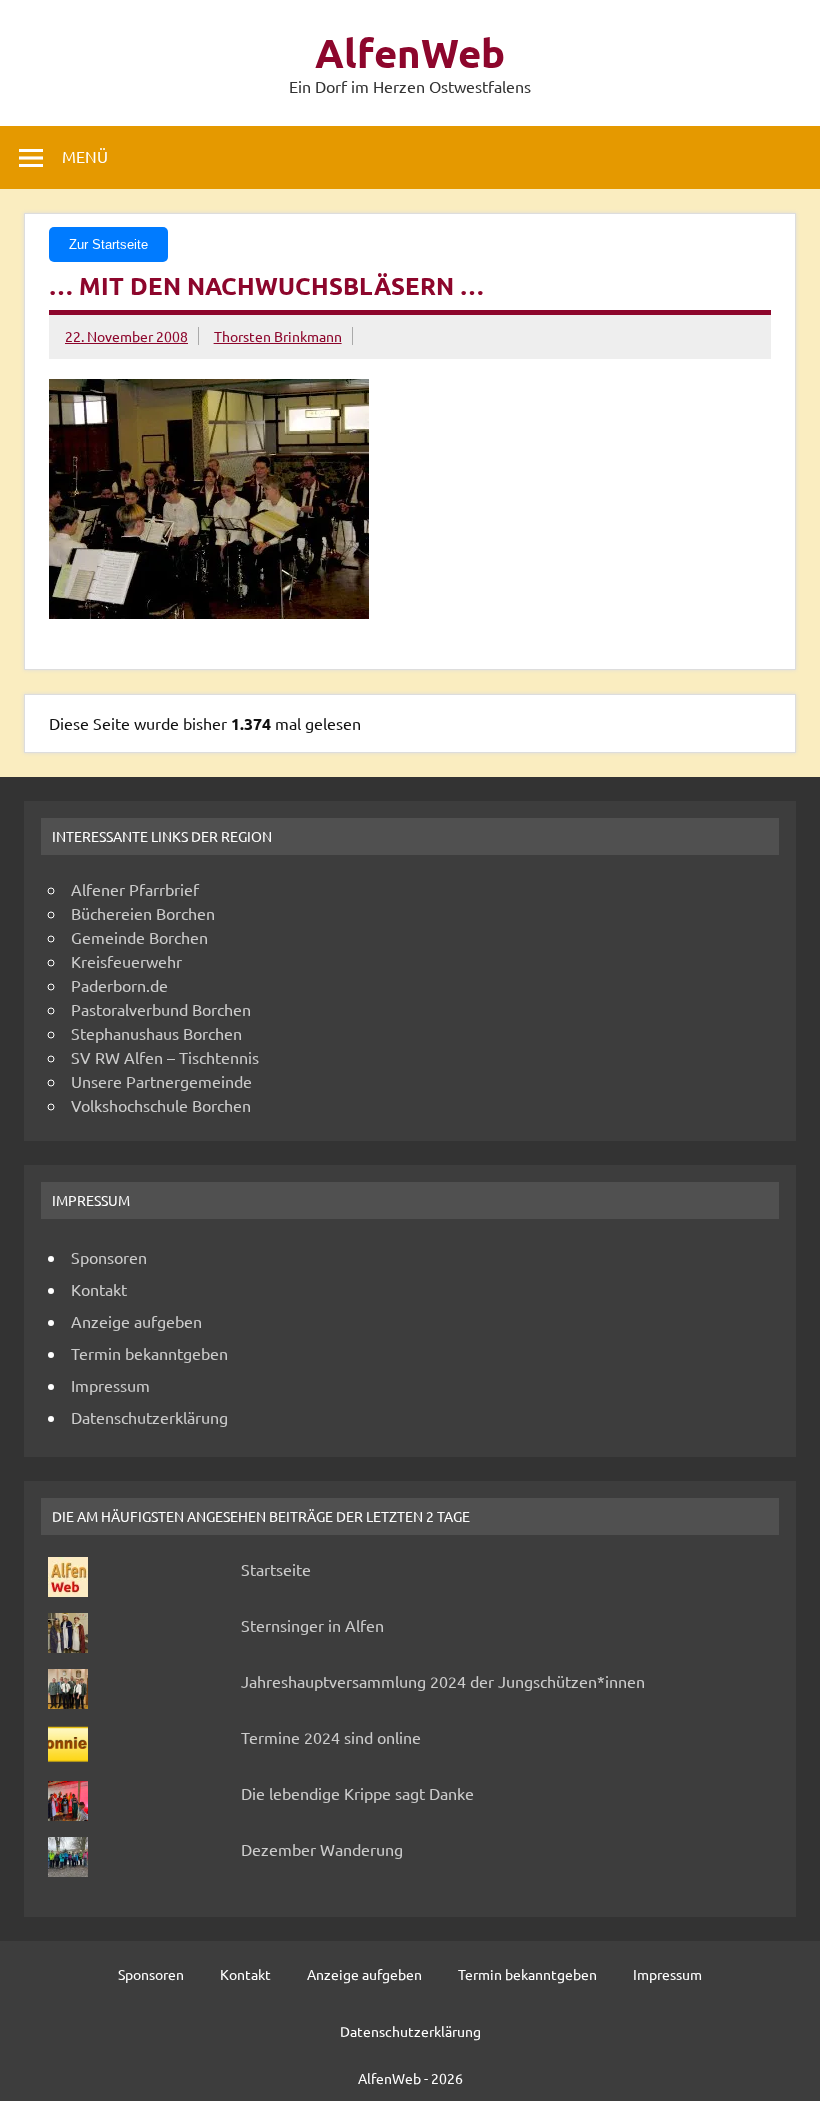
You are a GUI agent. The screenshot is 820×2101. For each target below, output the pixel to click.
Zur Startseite (108, 244)
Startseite (276, 1569)
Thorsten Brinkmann (278, 336)
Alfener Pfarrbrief (135, 889)
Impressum (110, 1385)
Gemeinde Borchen (139, 937)
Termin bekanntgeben (149, 1353)
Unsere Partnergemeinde (161, 1081)
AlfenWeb (410, 52)
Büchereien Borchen (143, 913)
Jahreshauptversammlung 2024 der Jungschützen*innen (443, 1681)
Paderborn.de (119, 985)
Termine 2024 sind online (331, 1737)
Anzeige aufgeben (136, 1321)
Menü (85, 156)
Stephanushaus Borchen (156, 1033)
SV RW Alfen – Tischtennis (165, 1057)
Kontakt (99, 1289)
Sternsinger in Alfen (312, 1625)
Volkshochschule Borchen (161, 1105)
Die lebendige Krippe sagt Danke (357, 1793)
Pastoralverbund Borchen (161, 1009)
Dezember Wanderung (322, 1849)
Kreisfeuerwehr (126, 961)
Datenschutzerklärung (149, 1417)
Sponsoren (109, 1257)
